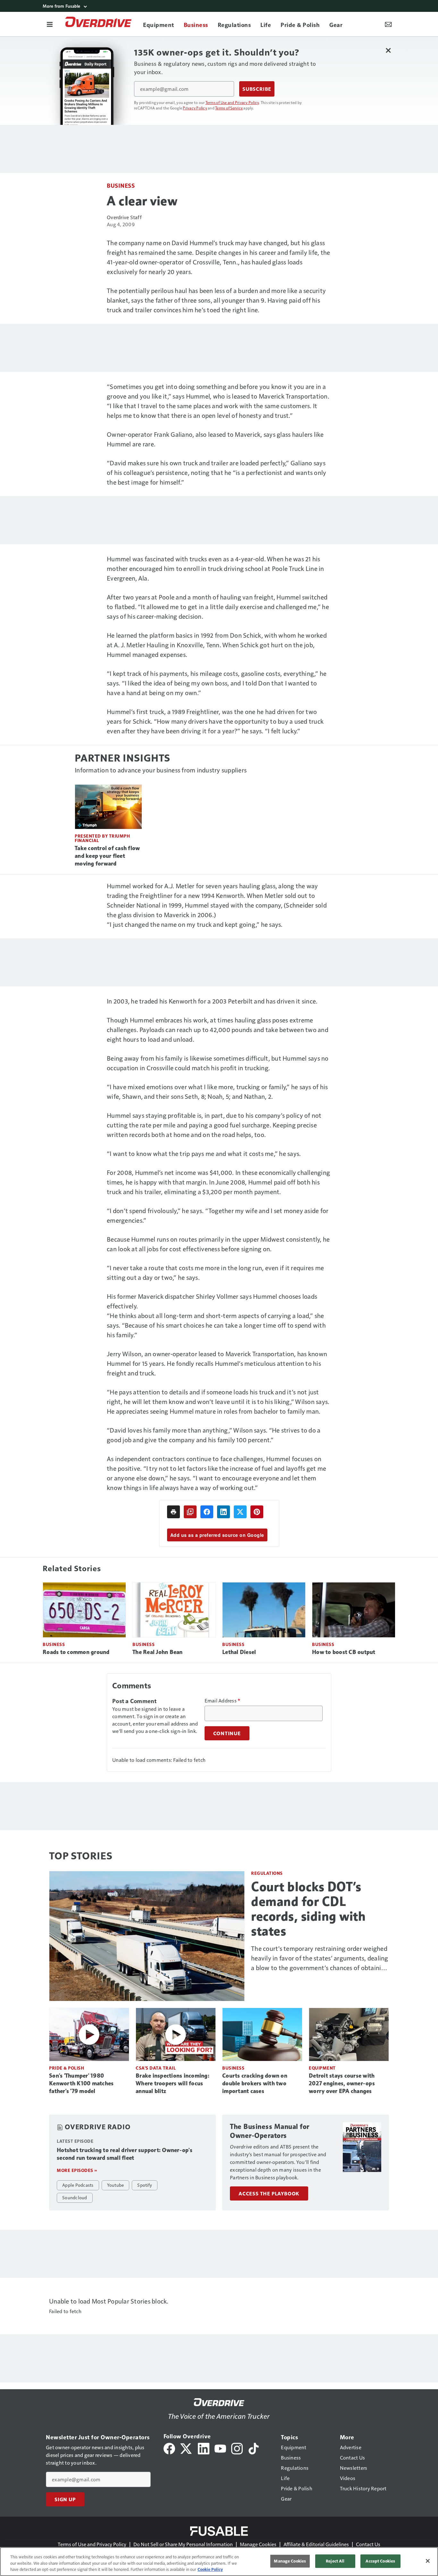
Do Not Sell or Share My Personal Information (183, 2544)
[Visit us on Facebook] (169, 2448)
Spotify (145, 2185)
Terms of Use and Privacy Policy (232, 102)
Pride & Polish (67, 2068)
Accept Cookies (380, 2561)
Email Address (223, 1701)
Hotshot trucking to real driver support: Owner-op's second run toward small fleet (125, 2154)
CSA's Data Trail (156, 2068)
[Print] (173, 1512)
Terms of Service (229, 108)
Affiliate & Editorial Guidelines (316, 2544)
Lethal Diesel (239, 1652)
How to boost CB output (344, 1652)
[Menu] (50, 24)
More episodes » (77, 2170)
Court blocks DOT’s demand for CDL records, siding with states (308, 1909)
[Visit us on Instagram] (237, 2448)
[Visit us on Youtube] (220, 2448)
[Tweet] (240, 1512)
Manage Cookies (258, 2544)
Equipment (322, 2068)
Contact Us (368, 2544)
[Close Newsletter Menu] (388, 50)
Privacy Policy (195, 108)
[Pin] (257, 1512)
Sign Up (65, 2499)
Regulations (267, 1873)
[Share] (207, 1512)
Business (121, 185)
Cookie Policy (210, 2569)
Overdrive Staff (124, 217)
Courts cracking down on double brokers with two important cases (255, 2083)
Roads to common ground (76, 1652)
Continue (227, 1733)
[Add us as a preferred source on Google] (190, 1512)
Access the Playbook (269, 2193)
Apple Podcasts (78, 2185)
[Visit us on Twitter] (186, 2448)
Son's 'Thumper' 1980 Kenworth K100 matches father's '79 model (81, 2083)
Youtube (116, 2185)
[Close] (428, 2561)
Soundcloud (75, 2197)
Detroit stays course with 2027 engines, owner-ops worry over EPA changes (342, 2083)
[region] (219, 2562)
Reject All (335, 2561)
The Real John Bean (158, 1652)
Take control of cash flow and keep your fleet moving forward (107, 856)
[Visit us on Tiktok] (254, 2448)
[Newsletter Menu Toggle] (388, 24)
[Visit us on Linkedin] (204, 2448)
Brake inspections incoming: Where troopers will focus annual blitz (173, 2083)
